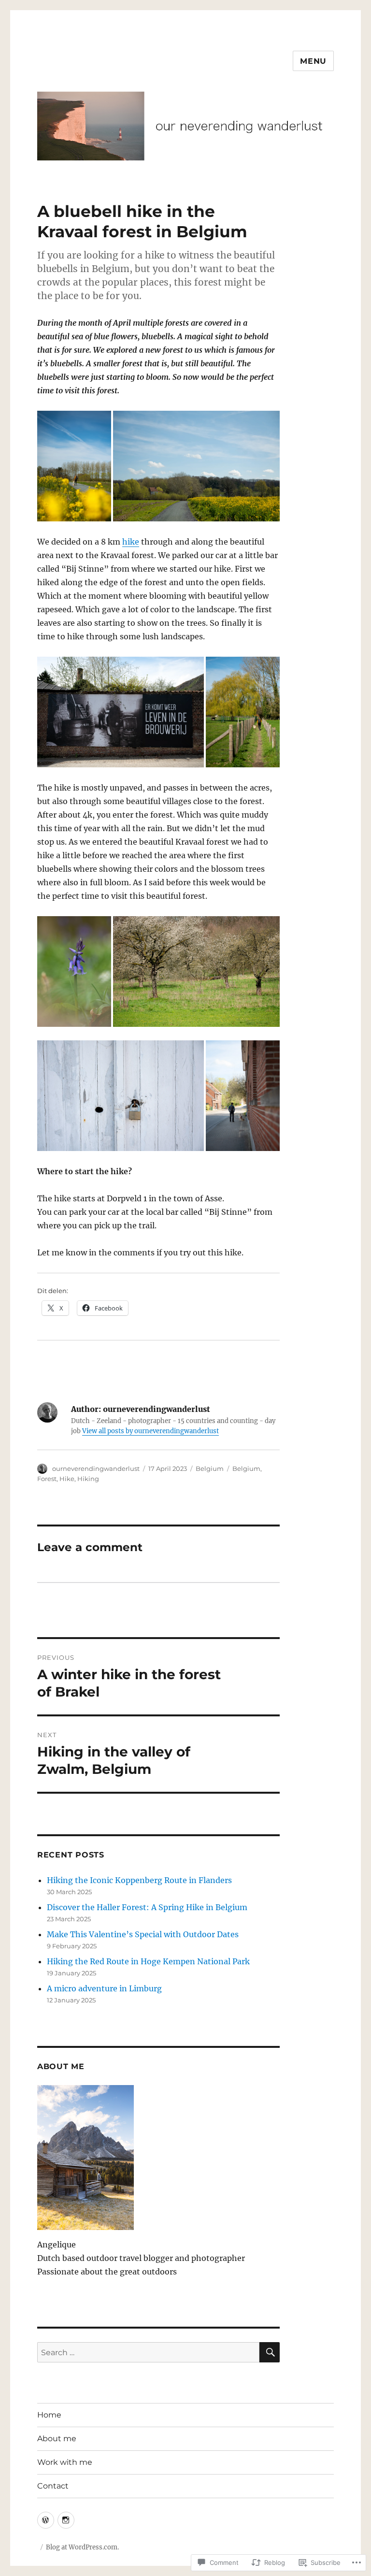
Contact (53, 2486)
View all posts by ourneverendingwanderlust (150, 1431)
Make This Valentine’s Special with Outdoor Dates (143, 1934)
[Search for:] (149, 2352)
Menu (313, 61)
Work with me (65, 2462)
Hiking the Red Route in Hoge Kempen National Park (148, 1961)
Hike (67, 1479)
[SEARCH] (270, 2352)
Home (49, 2415)
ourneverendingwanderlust (96, 1468)
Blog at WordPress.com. (82, 2547)
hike (131, 542)
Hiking (88, 1479)
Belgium (210, 1468)
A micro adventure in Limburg (104, 1988)
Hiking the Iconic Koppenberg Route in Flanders (139, 1880)
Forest (47, 1479)
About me (57, 2439)
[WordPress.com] (46, 2520)
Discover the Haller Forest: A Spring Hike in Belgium (147, 1907)
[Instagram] (66, 2520)
